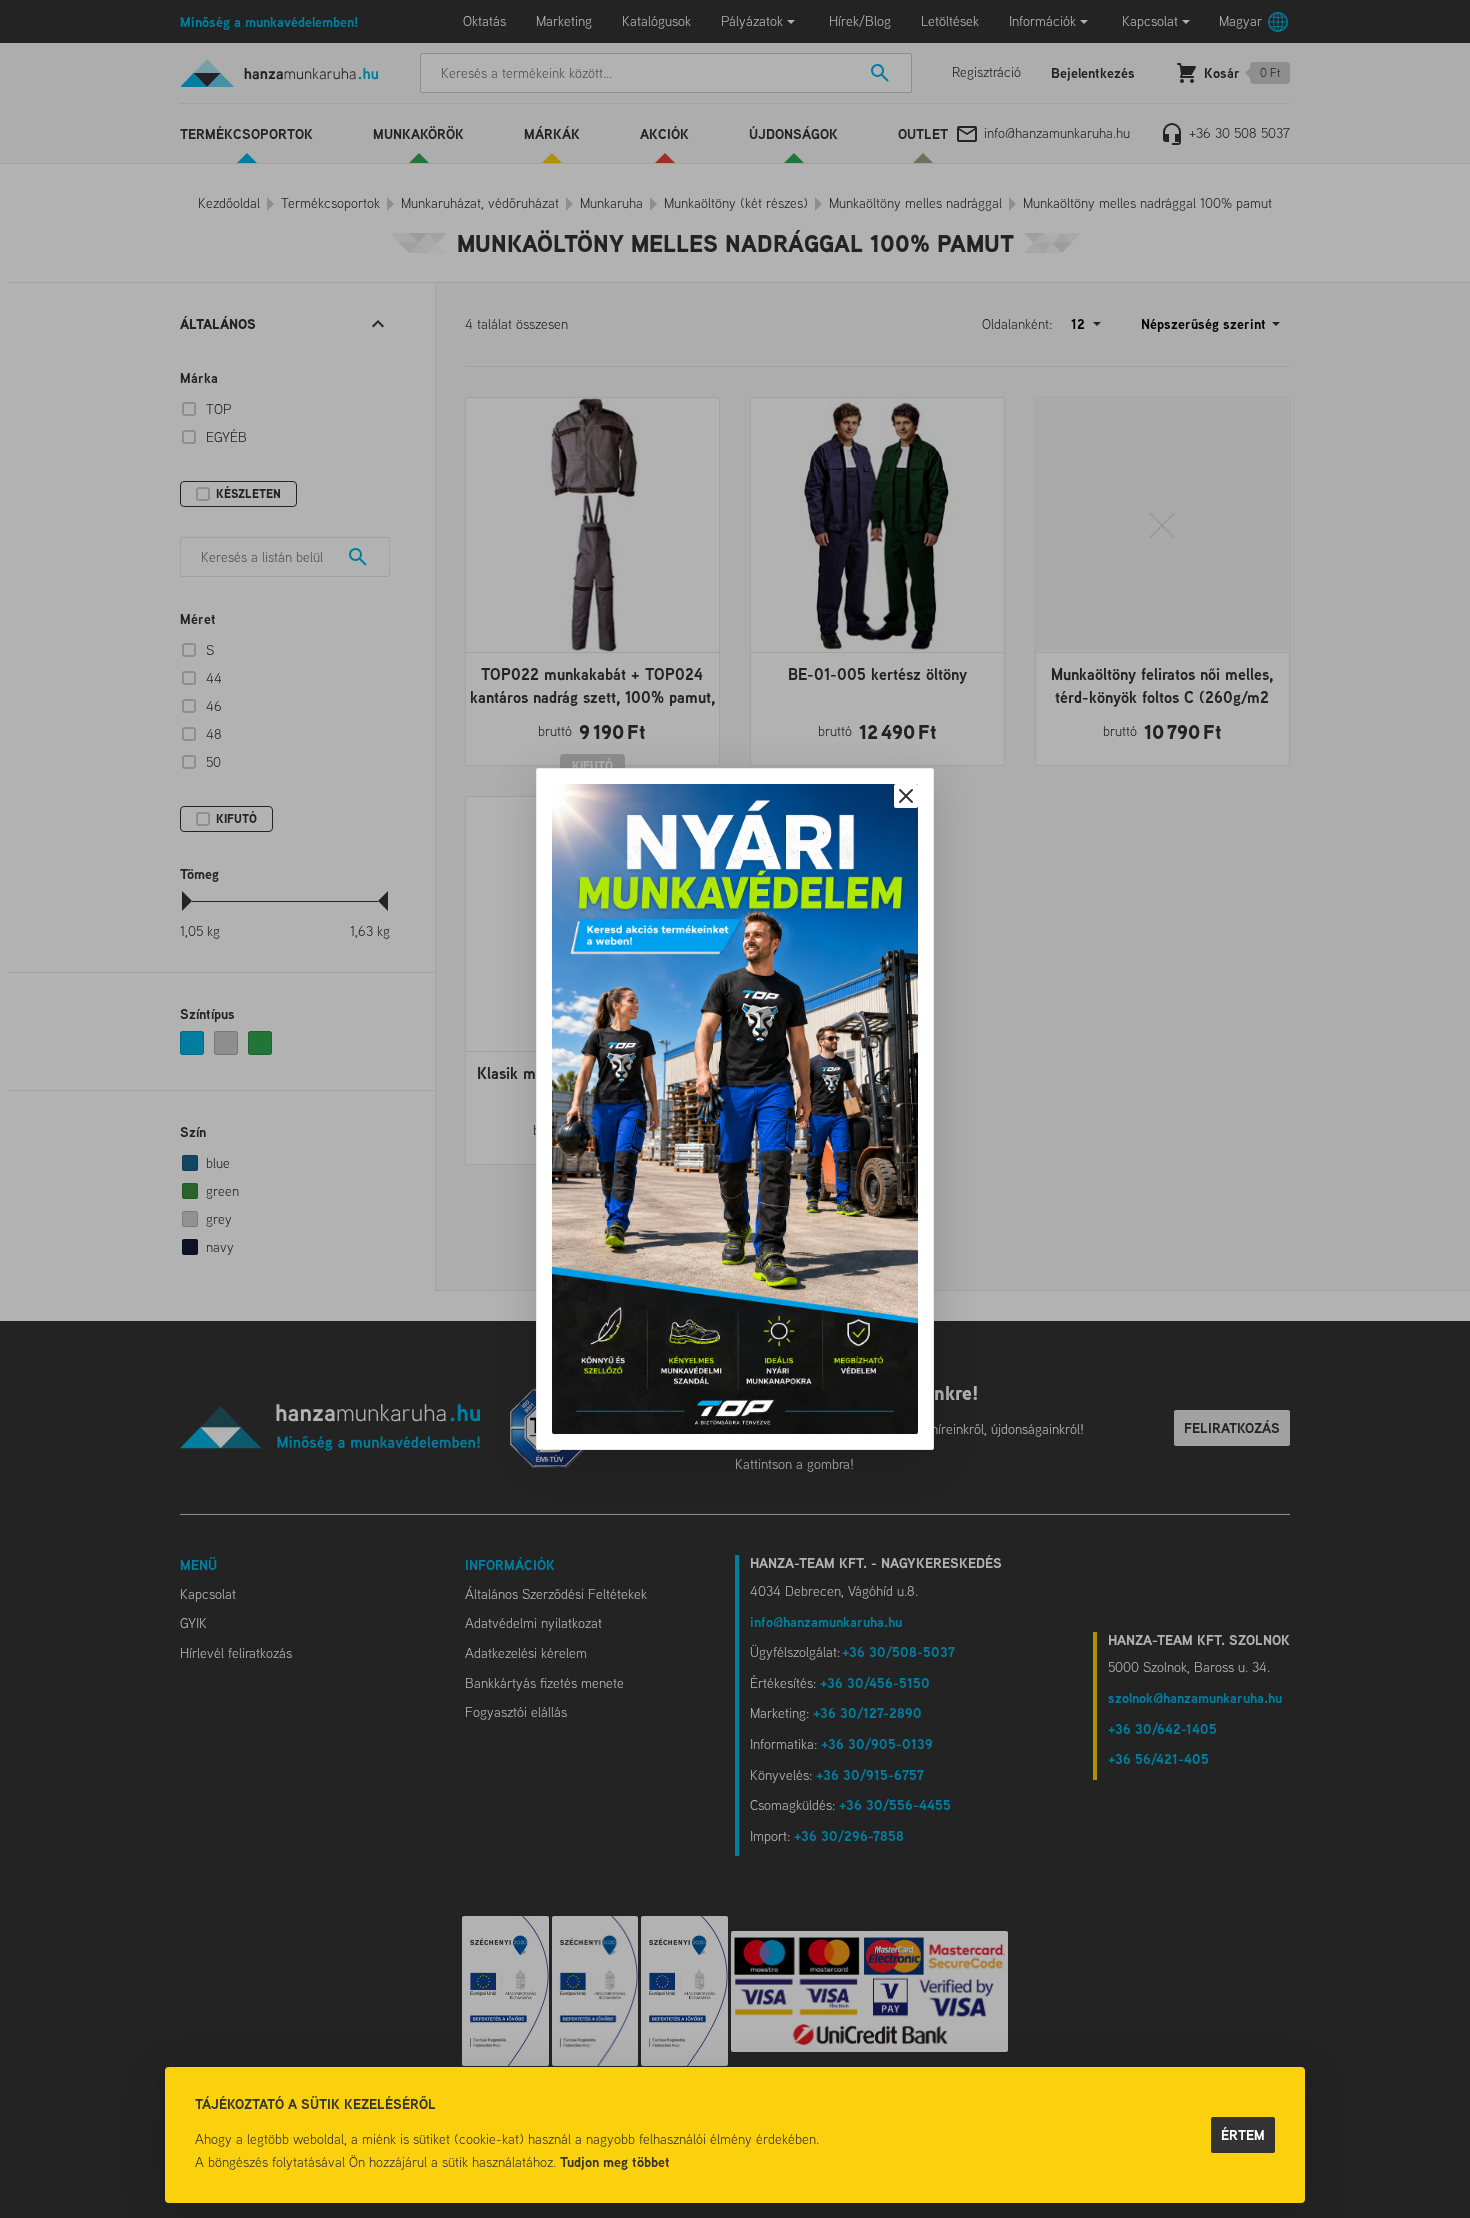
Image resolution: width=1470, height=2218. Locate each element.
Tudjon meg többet (615, 2161)
